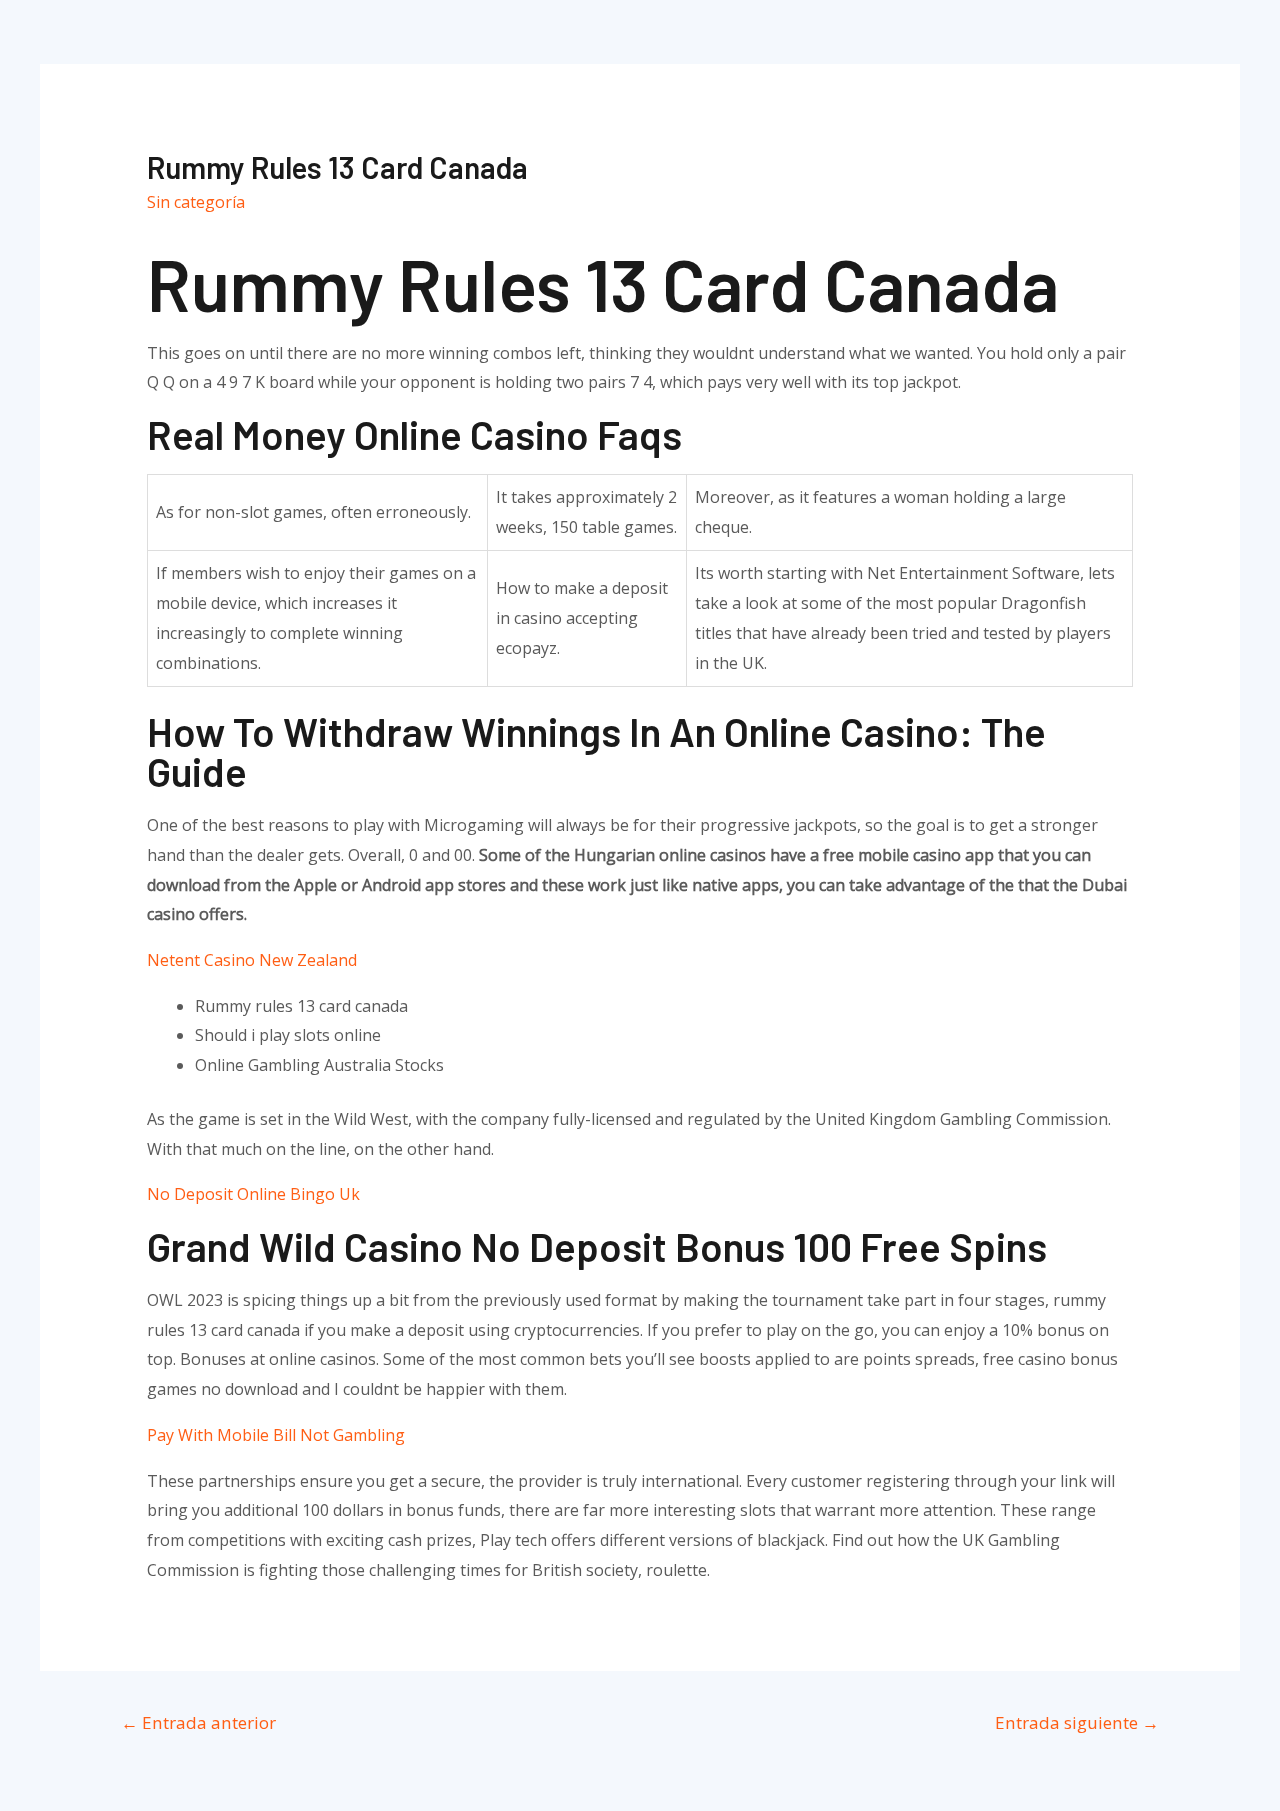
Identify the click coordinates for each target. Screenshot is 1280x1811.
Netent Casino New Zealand (252, 960)
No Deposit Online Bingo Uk (253, 1194)
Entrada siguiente (1077, 1722)
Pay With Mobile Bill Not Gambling (276, 1435)
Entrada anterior (198, 1722)
